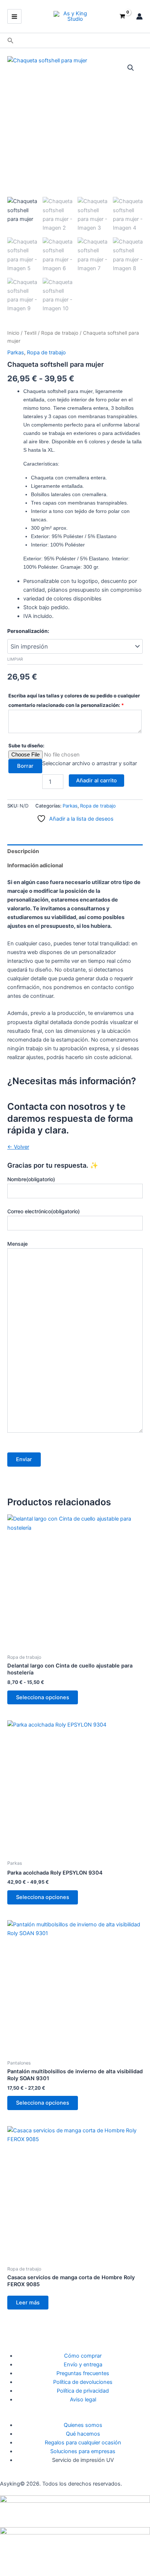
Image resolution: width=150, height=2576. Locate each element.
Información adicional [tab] (35, 865)
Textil (30, 333)
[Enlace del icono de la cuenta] (139, 16)
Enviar (24, 1459)
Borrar (25, 766)
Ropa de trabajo (60, 333)
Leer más (28, 2303)
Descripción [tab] (23, 851)
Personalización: (28, 631)
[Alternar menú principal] (14, 16)
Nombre (31, 1179)
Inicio (13, 333)
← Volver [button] (18, 1147)
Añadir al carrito (96, 781)
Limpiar (15, 659)
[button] (11, 41)
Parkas (16, 353)
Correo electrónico (44, 1211)
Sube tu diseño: (26, 746)
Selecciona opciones (43, 1697)
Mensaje (17, 1244)
